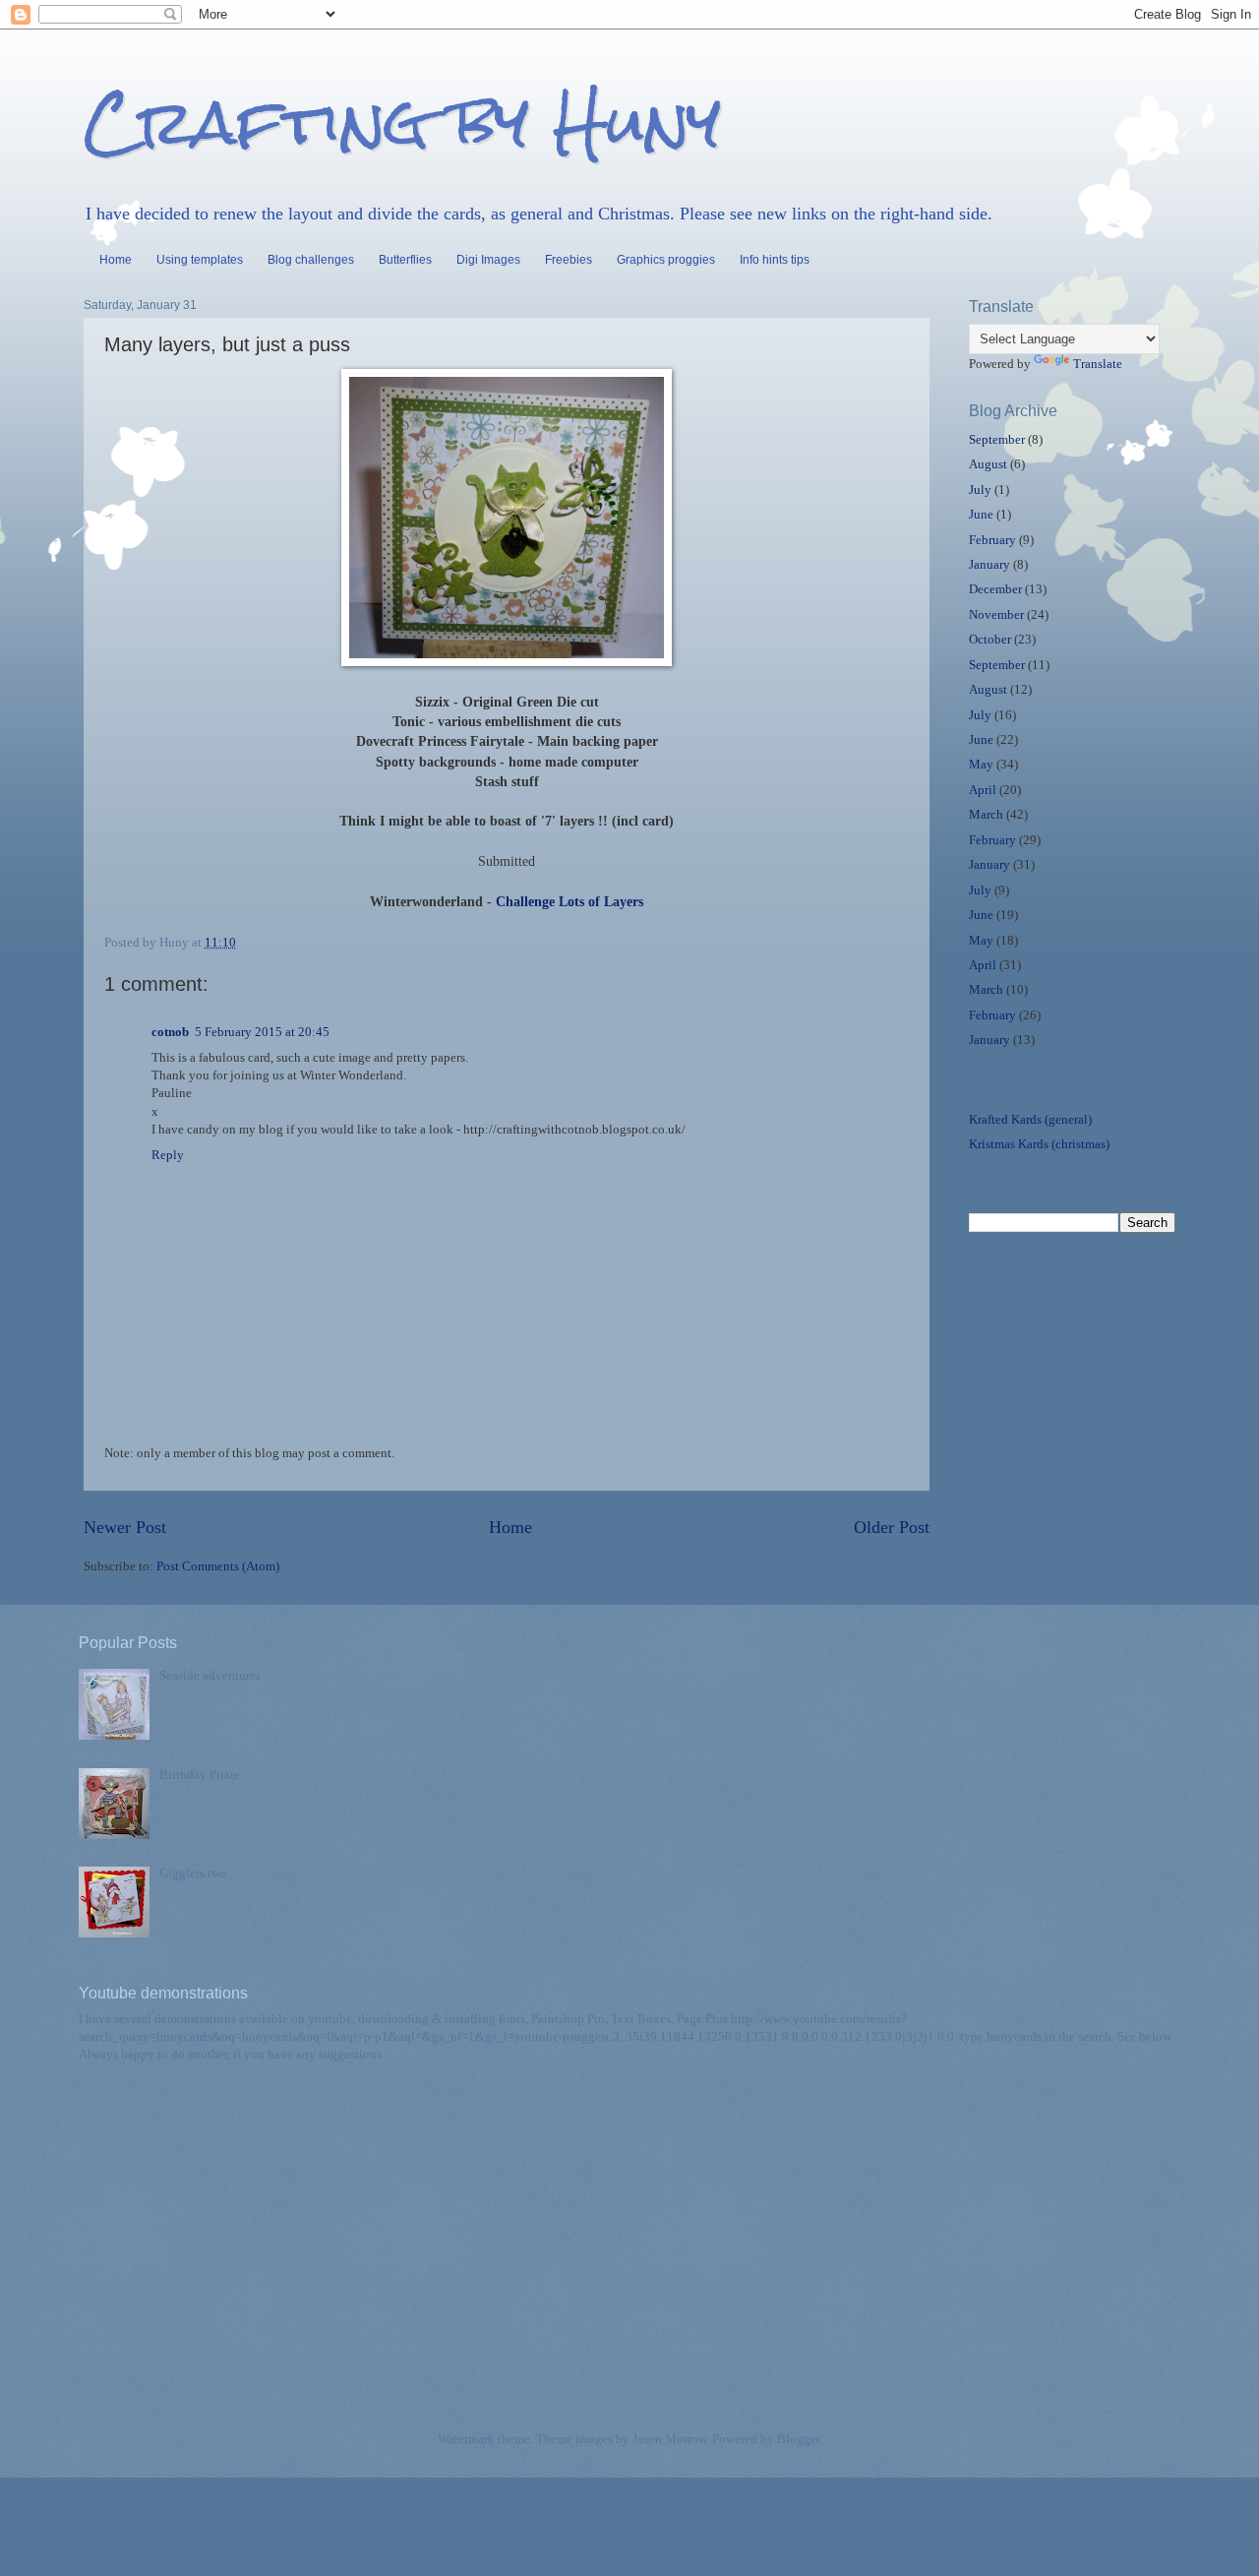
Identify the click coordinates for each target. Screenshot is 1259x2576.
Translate (1098, 364)
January (989, 565)
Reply (168, 1155)
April (983, 790)
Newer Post (125, 1527)
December (995, 589)
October (990, 640)
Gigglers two (193, 1873)
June (981, 515)
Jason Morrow (669, 2439)
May (981, 765)
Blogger (798, 2439)
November (996, 615)
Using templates (200, 260)
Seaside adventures (210, 1676)
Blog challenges (311, 260)
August (988, 464)
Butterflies (405, 260)
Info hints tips (775, 260)
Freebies (569, 260)
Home (116, 260)
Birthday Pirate (200, 1775)
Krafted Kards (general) (1030, 1120)
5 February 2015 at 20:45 (262, 1032)
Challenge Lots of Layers (570, 902)
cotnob (170, 1032)
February (992, 540)
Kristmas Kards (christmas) (1039, 1144)
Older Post (892, 1527)
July (980, 490)
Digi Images (488, 260)
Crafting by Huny (402, 122)
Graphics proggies (666, 260)
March (986, 815)
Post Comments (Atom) (218, 1566)
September (997, 440)
